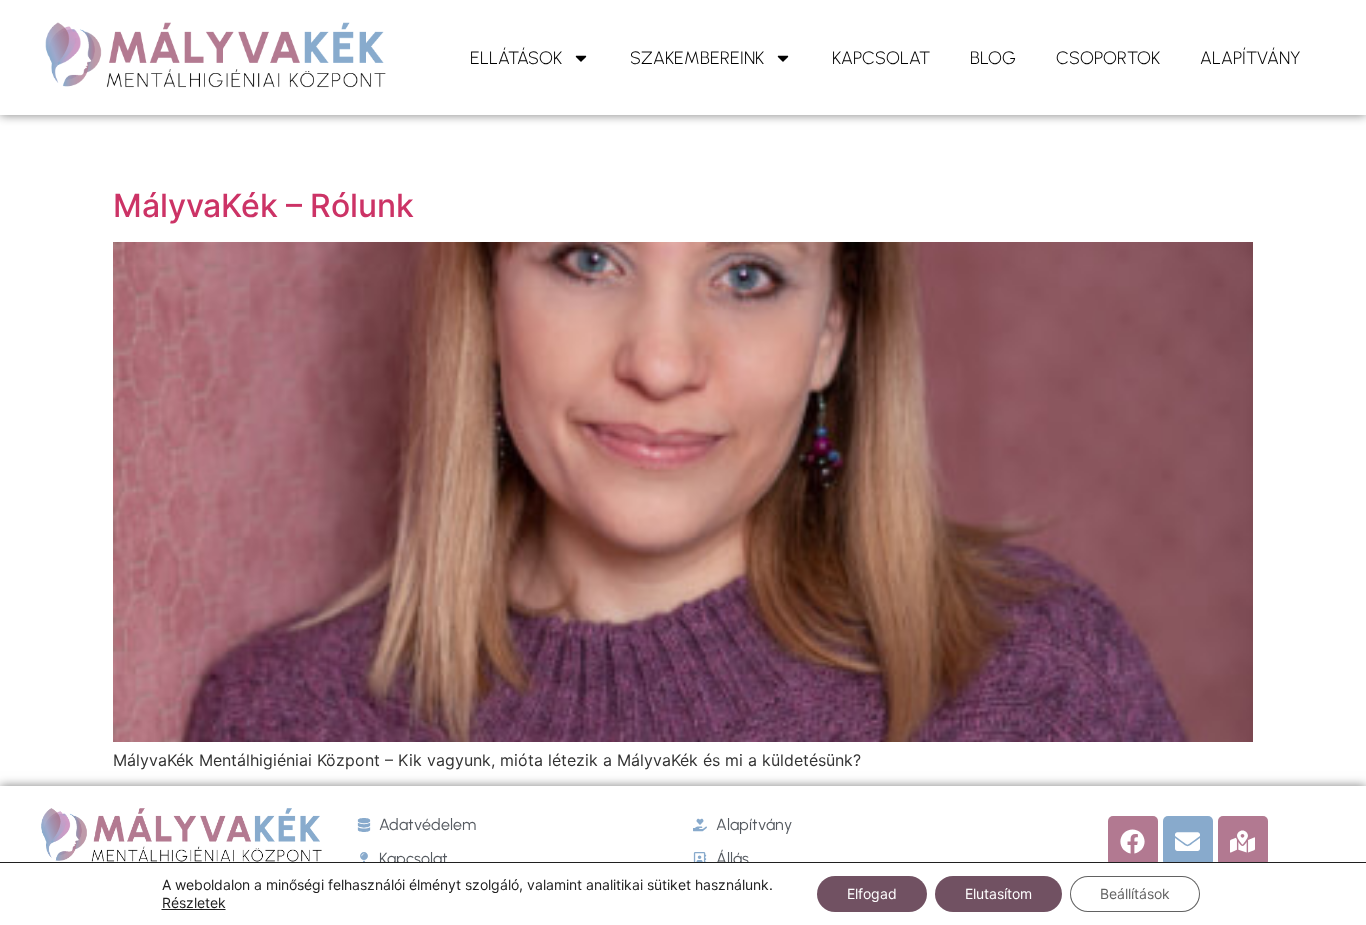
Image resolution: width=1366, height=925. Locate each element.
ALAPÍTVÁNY (1250, 58)
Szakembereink (697, 58)
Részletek (194, 902)
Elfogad (872, 893)
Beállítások (1135, 893)
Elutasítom (998, 893)
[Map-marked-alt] (1243, 841)
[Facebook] (1133, 841)
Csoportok (1108, 58)
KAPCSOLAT (881, 58)
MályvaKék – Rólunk (263, 205)
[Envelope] (1188, 841)
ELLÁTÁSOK (516, 58)
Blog (993, 58)
